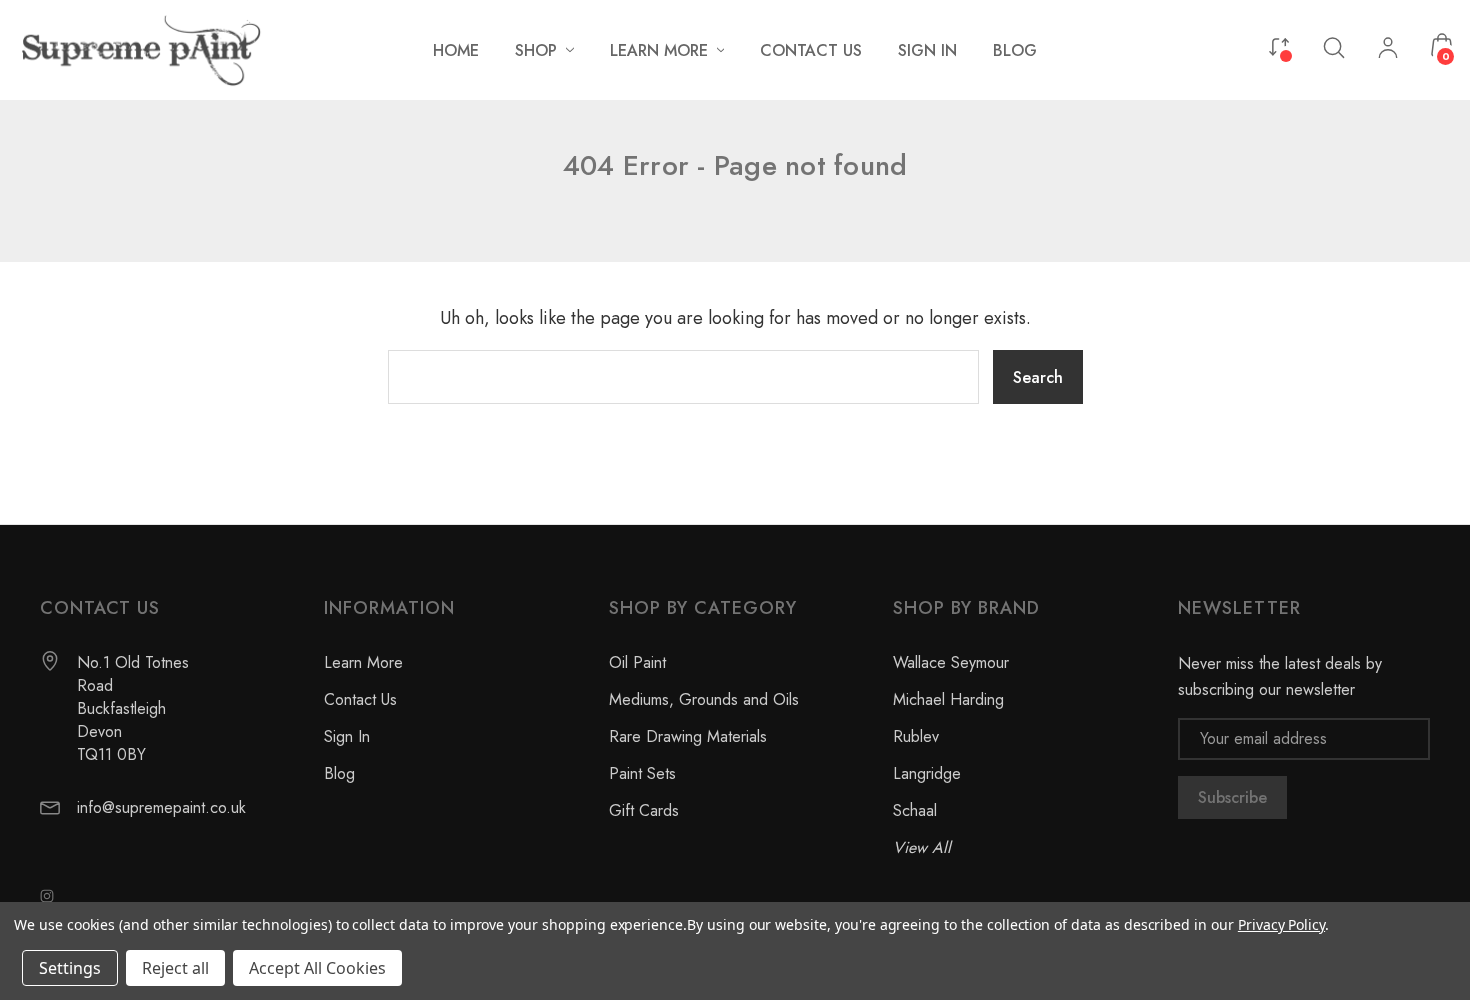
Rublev (916, 736)
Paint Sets (642, 773)
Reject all (175, 968)
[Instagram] (47, 896)
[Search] (1334, 46)
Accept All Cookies (317, 968)
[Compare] (1279, 45)
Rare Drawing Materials (688, 736)
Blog (339, 773)
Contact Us (360, 699)
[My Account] (1388, 50)
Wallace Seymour (951, 662)
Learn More (363, 662)
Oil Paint (637, 662)
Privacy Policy (1281, 924)
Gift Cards (644, 810)
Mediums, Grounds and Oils (704, 699)
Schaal (915, 810)
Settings (70, 968)
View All (922, 847)
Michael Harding (948, 699)
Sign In (347, 736)
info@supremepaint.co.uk (161, 807)
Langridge (927, 773)
